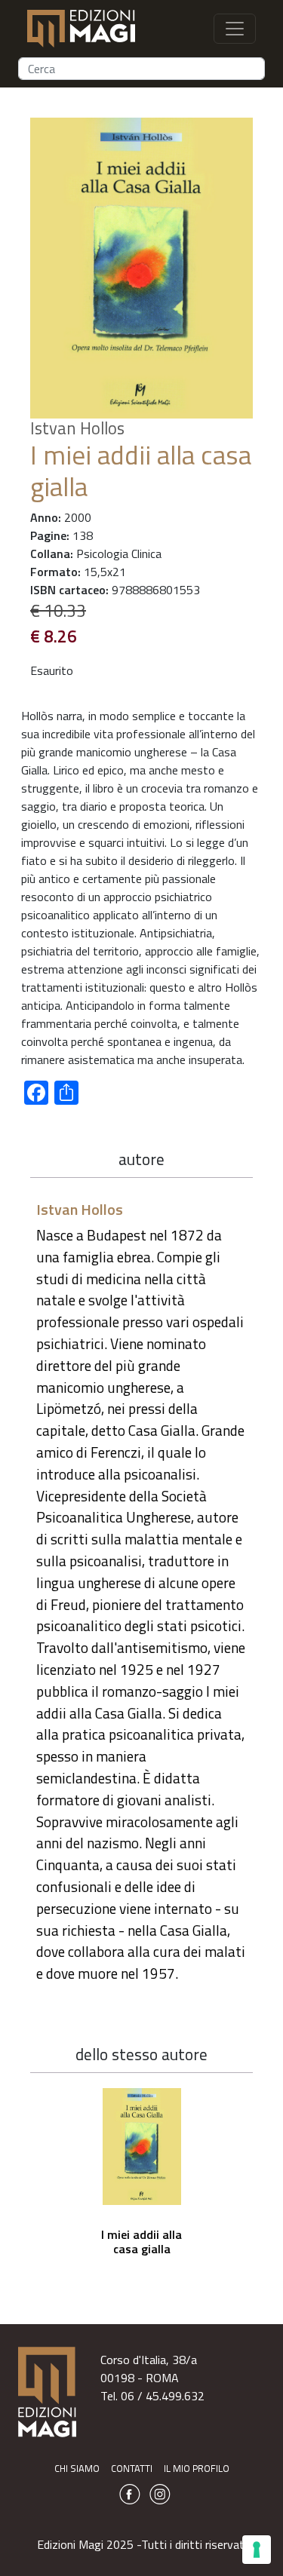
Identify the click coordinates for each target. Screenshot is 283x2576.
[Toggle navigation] (235, 29)
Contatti (132, 2468)
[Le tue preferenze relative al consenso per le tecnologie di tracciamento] (257, 2550)
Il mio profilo (197, 2468)
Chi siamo (77, 2468)
